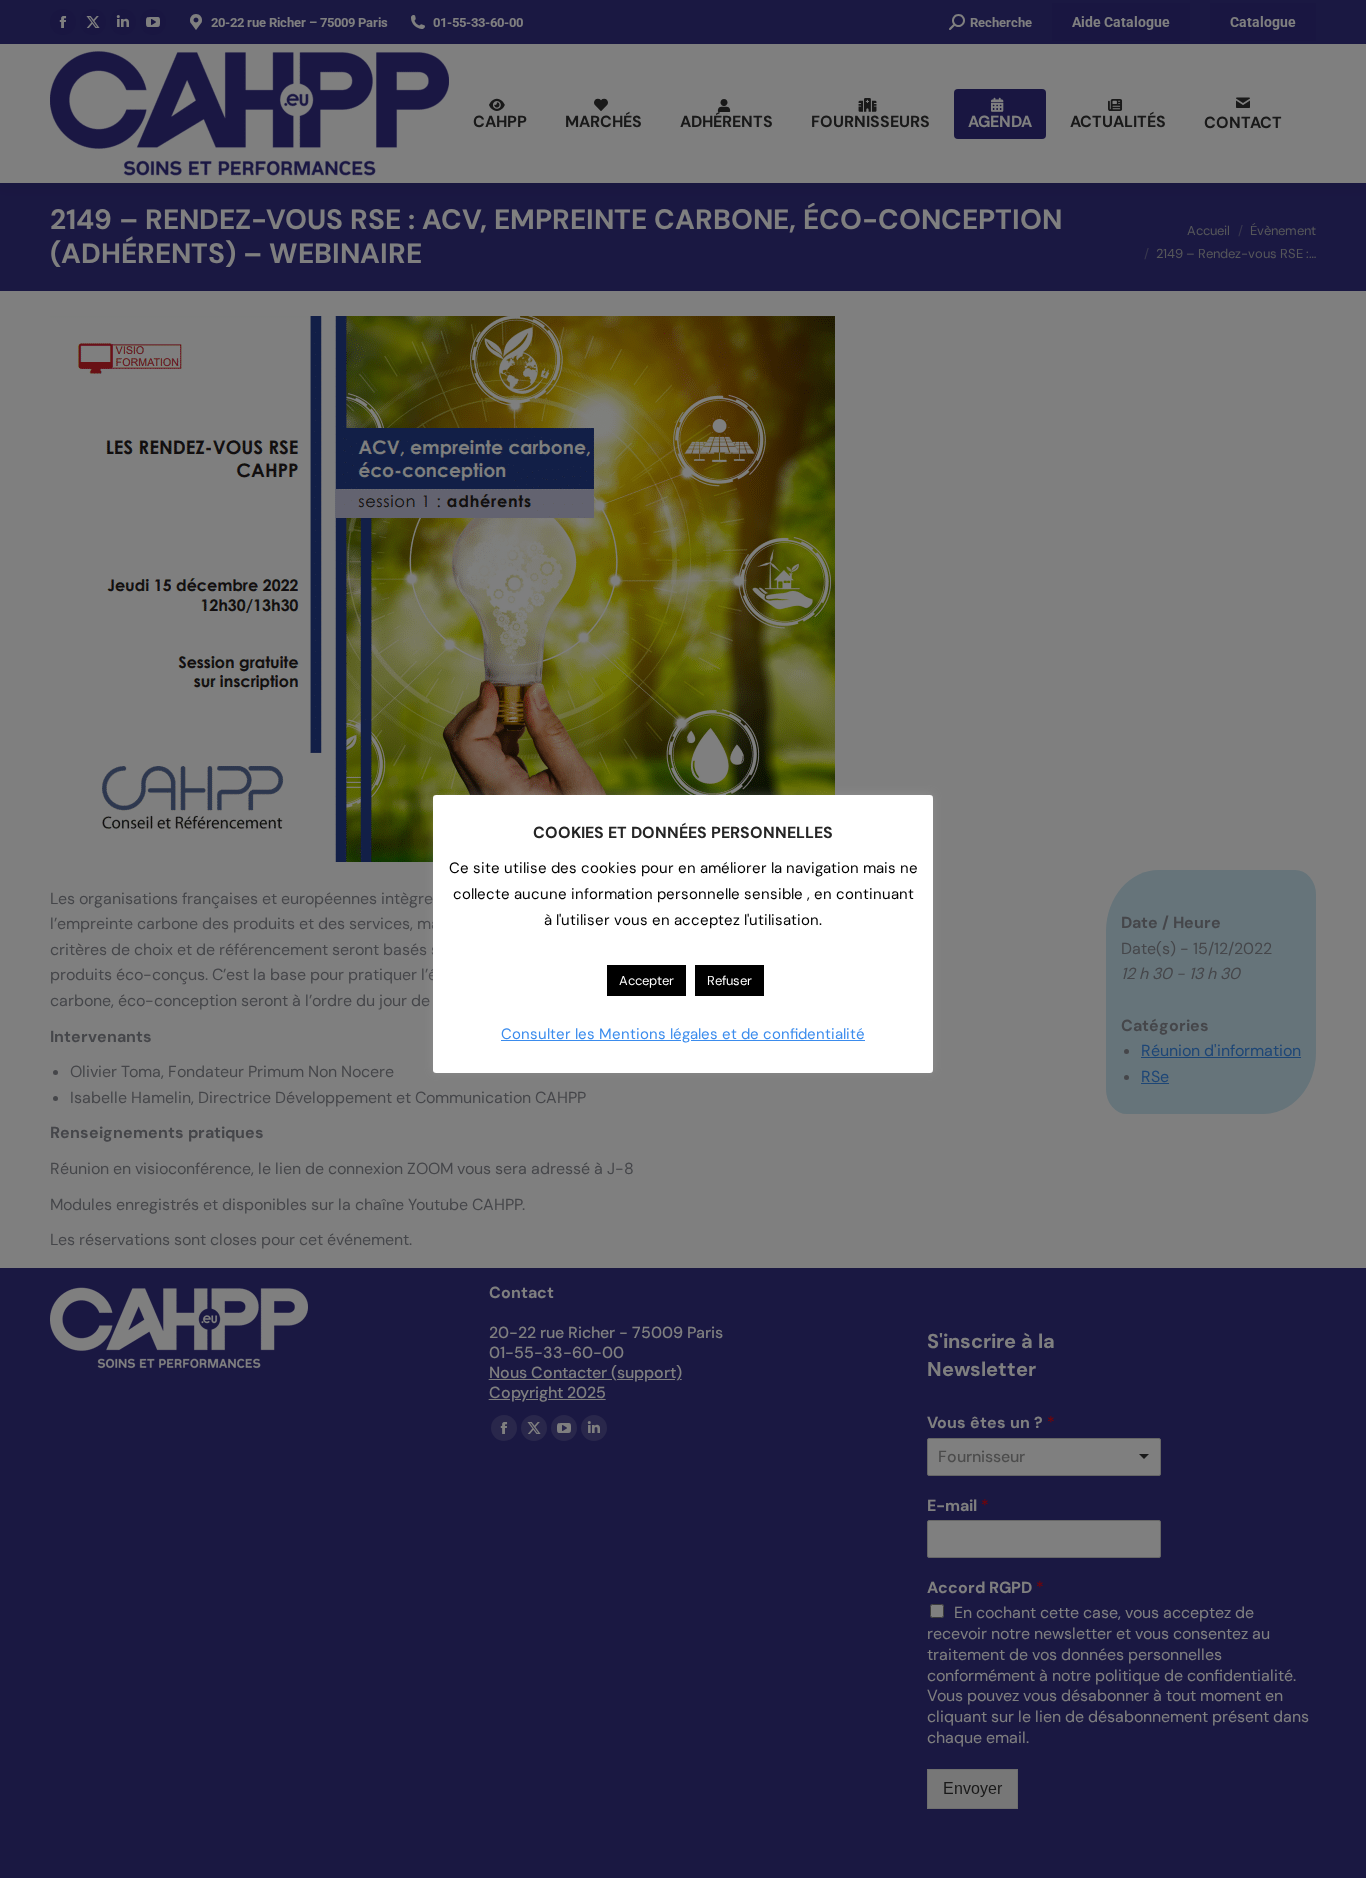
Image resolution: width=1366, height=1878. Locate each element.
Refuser (729, 980)
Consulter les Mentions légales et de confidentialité (683, 1034)
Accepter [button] (646, 980)
